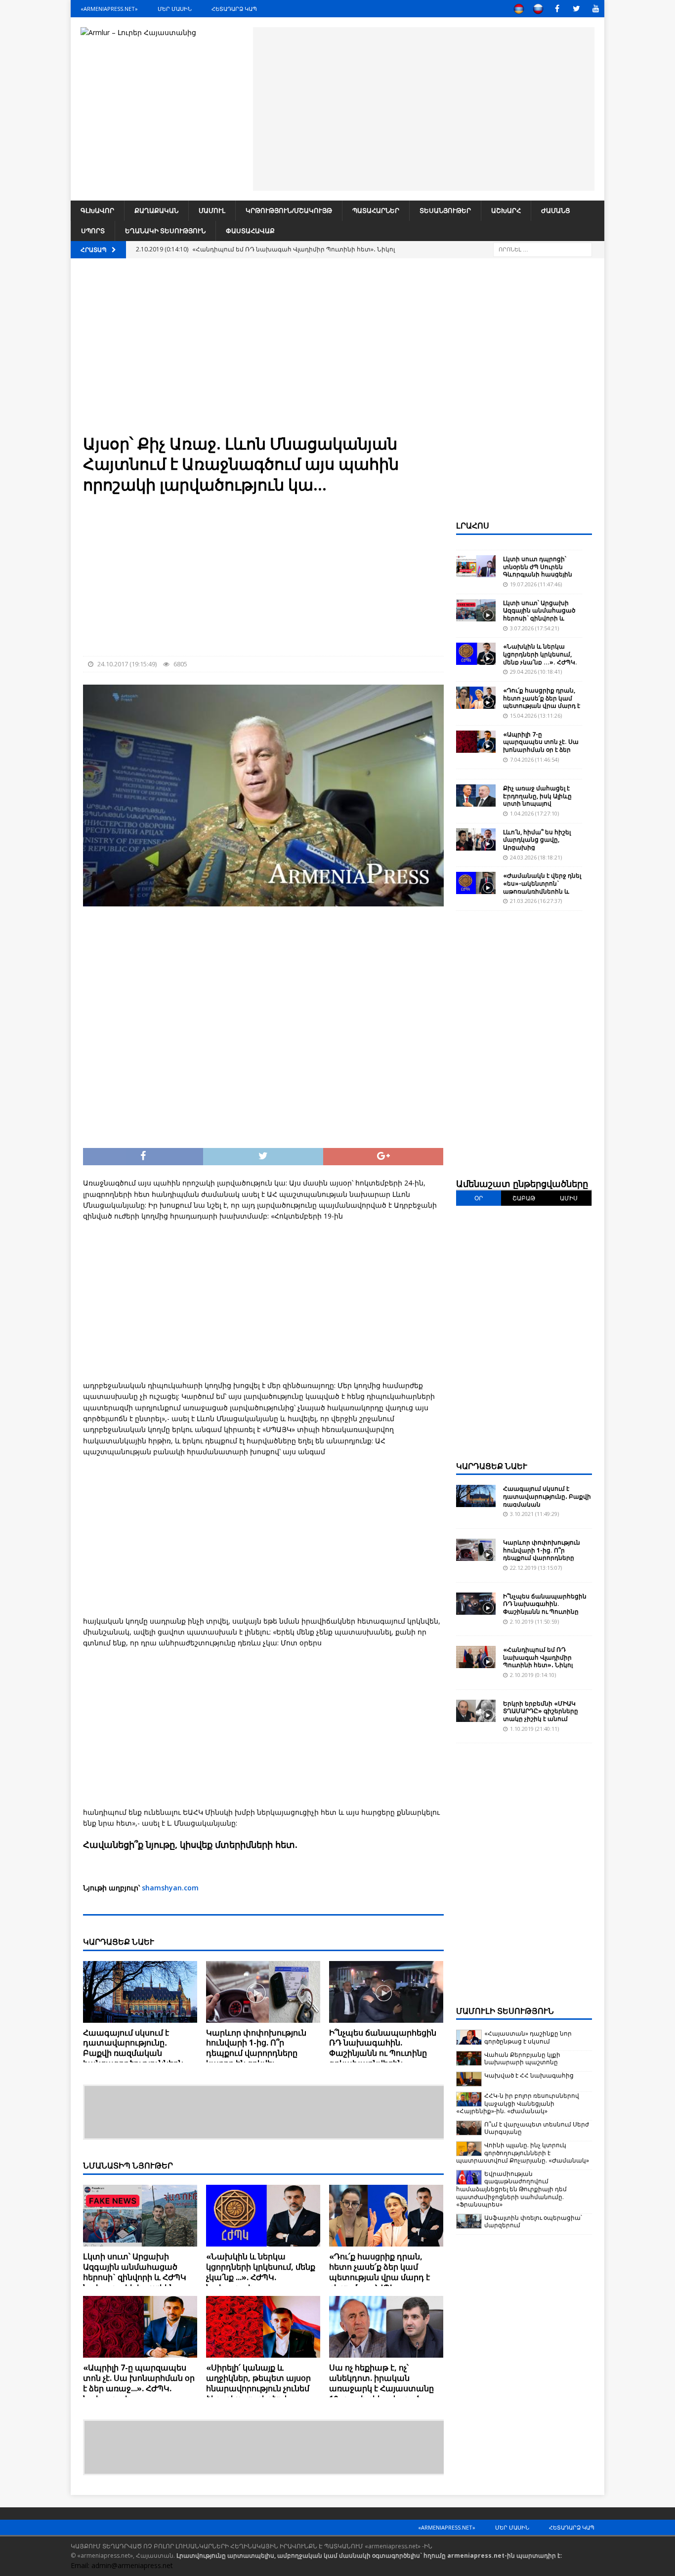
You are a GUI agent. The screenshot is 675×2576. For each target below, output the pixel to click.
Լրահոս (473, 526)
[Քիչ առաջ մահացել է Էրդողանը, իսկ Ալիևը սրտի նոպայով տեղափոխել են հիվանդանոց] (476, 796)
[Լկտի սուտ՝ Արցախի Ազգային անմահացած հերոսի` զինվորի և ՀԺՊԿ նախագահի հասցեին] (140, 2216)
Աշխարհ (506, 210)
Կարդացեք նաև (492, 1466)
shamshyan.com (170, 1888)
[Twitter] (576, 9)
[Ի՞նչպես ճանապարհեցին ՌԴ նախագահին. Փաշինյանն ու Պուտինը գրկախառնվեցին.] (386, 1992)
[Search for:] (543, 249)
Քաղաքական (156, 210)
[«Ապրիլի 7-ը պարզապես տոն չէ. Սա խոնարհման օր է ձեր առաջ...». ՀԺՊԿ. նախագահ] (140, 2327)
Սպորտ (93, 231)
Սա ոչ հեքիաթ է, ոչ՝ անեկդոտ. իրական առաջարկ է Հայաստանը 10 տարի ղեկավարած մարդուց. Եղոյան (381, 2388)
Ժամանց (556, 210)
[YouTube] (596, 9)
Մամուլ (212, 210)
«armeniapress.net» (109, 9)
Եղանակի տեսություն (165, 231)
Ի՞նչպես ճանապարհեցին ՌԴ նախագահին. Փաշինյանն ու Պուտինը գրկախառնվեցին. (383, 2048)
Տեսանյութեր (445, 210)
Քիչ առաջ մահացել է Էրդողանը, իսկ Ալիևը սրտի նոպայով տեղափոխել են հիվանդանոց (537, 803)
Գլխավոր (97, 210)
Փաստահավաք (250, 231)
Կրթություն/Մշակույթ (289, 210)
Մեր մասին (175, 9)
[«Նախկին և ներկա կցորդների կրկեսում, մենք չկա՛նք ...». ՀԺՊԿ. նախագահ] (263, 2216)
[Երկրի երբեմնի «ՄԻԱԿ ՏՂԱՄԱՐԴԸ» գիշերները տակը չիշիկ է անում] (476, 1711)
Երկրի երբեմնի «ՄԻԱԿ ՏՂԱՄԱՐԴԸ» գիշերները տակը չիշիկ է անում (541, 1711)
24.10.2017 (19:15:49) (127, 664)
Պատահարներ (376, 210)
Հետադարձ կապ (234, 9)
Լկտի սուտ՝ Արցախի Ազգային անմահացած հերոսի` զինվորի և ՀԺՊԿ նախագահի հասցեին (135, 2272)
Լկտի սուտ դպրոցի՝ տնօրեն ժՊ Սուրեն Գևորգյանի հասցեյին (538, 567)
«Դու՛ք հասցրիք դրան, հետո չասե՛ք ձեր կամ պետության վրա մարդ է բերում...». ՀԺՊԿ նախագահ (380, 2277)
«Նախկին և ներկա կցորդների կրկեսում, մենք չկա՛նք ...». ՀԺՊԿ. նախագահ (261, 2272)
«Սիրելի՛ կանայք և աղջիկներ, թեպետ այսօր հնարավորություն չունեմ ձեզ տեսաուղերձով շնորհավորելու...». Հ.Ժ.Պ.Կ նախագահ (259, 2393)
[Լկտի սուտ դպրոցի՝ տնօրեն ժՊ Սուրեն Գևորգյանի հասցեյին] (476, 566)
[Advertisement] (423, 107)
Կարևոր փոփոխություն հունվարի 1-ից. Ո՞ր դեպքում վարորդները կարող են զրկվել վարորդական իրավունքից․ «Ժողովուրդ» (261, 2058)
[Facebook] (557, 9)
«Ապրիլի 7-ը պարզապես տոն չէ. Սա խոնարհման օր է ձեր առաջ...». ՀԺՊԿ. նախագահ (139, 2383)
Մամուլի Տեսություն (505, 2011)
